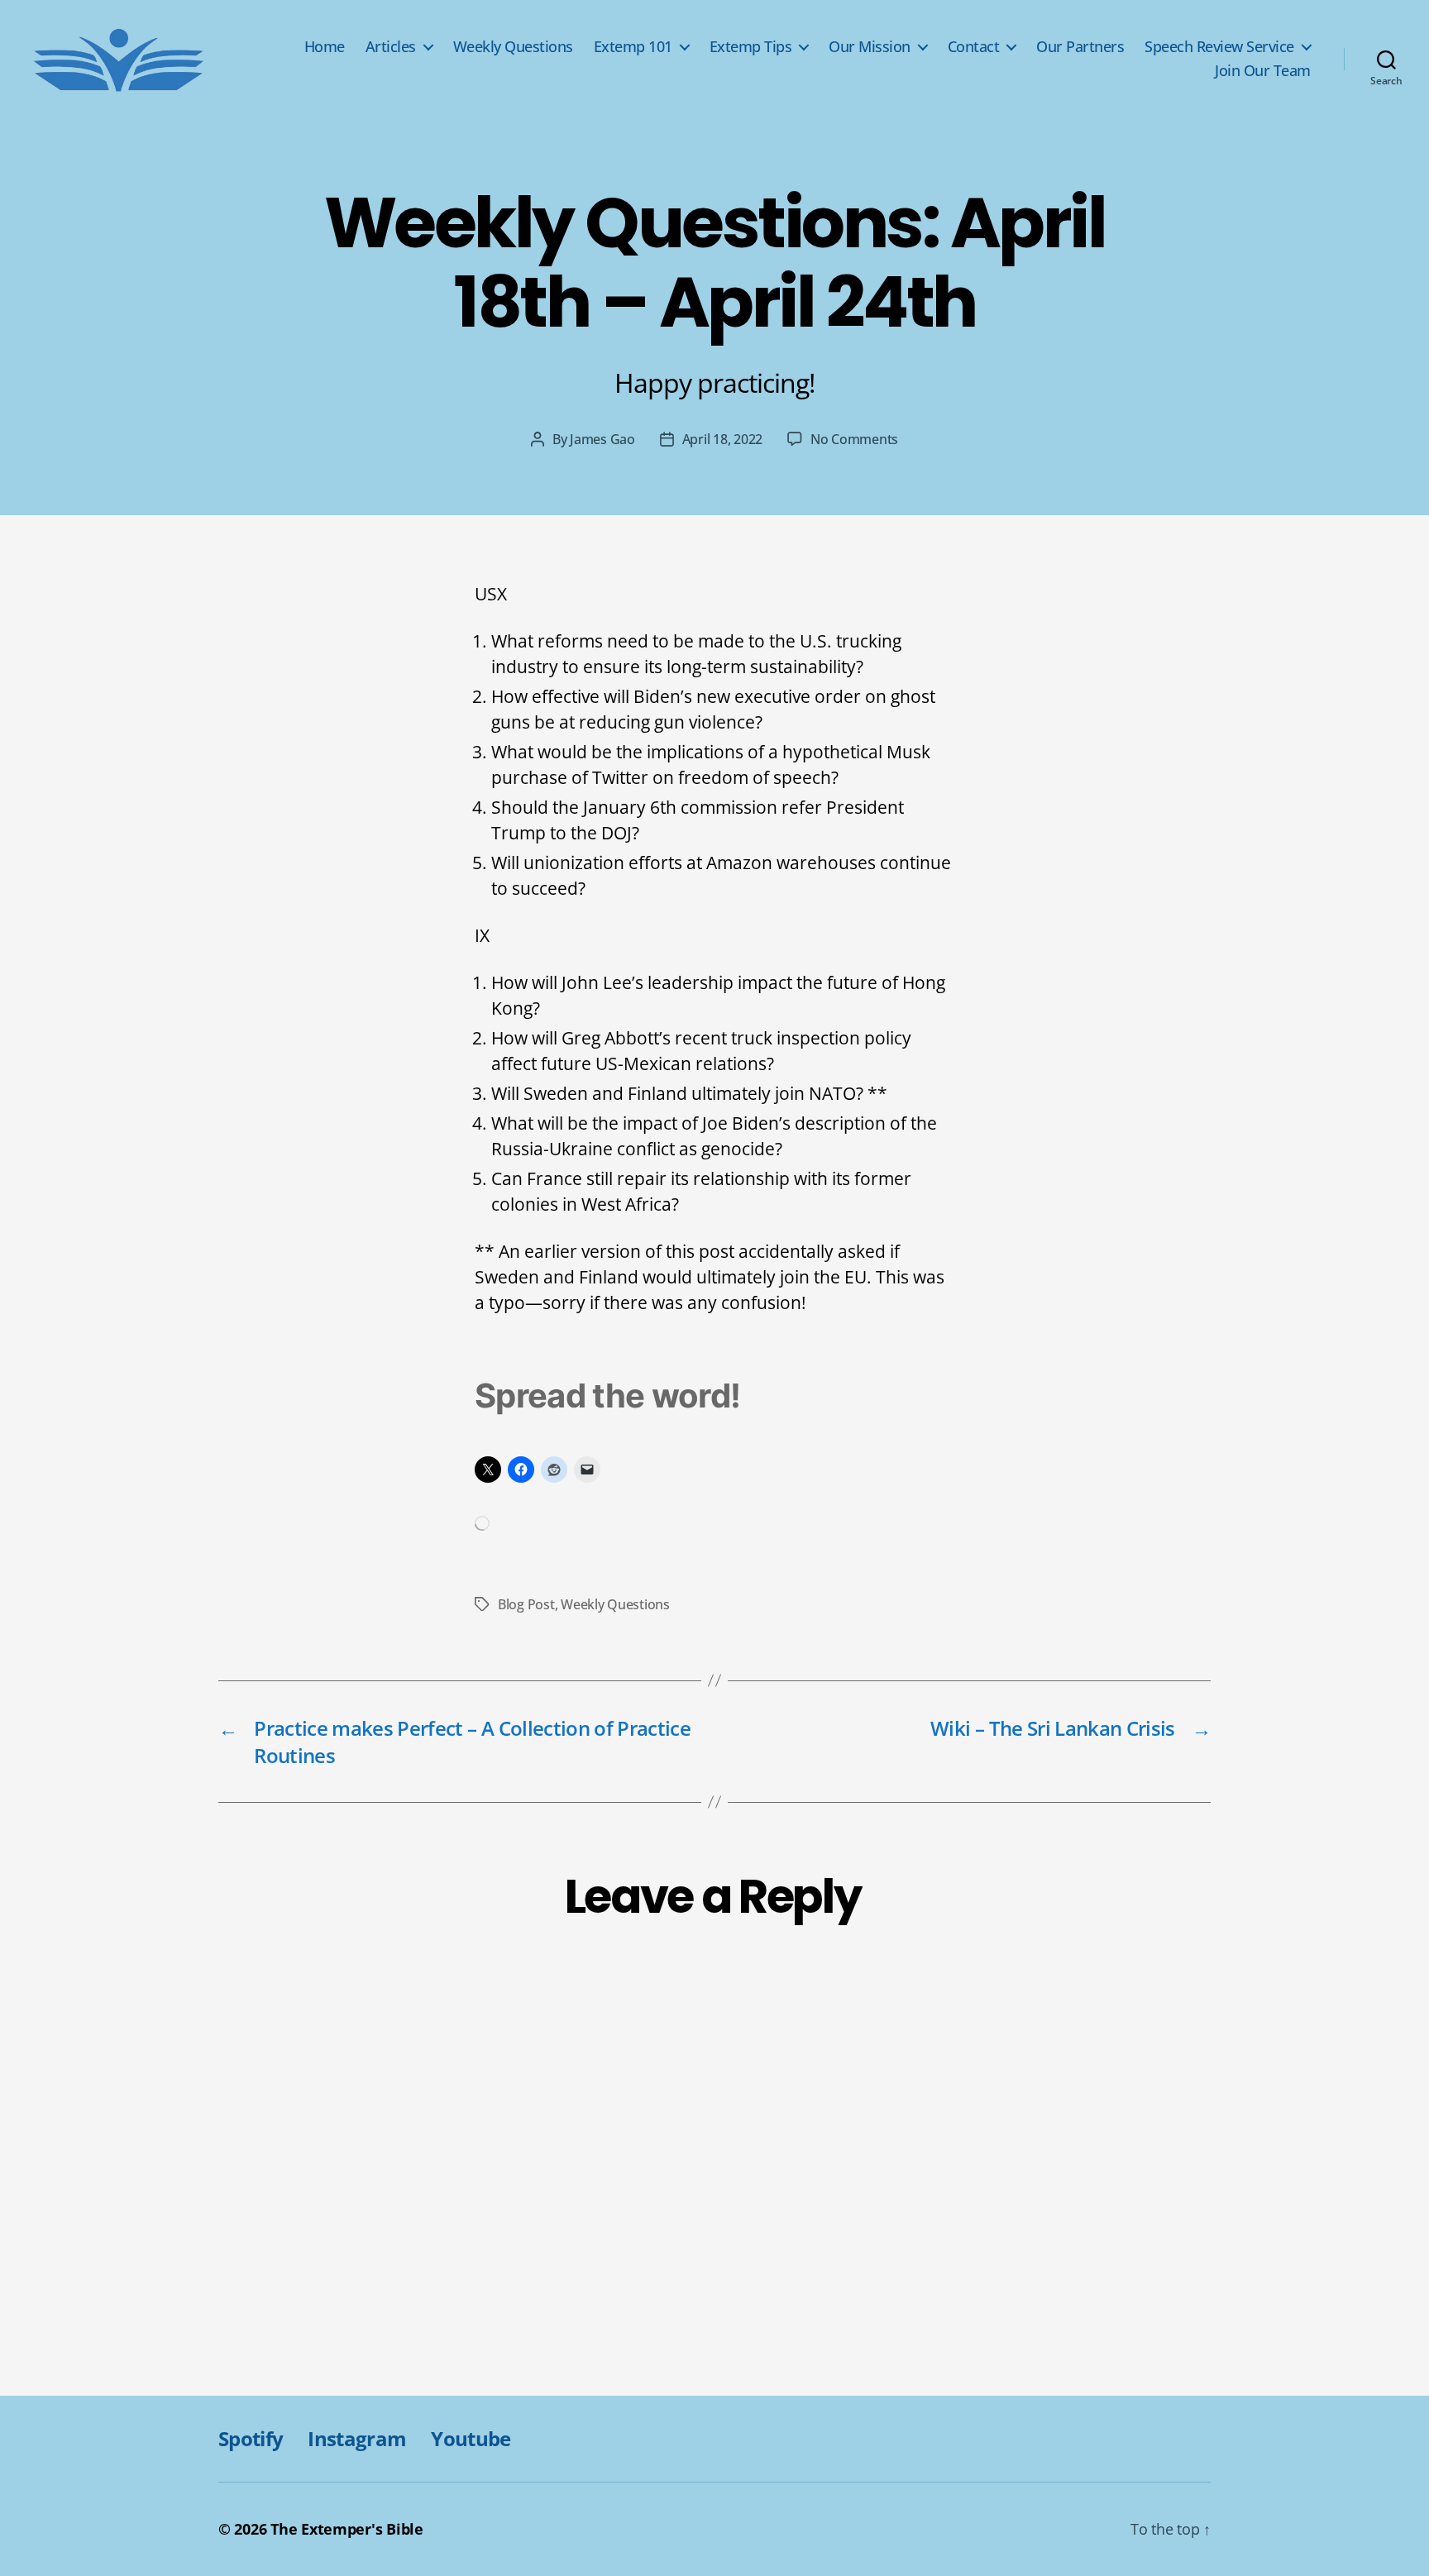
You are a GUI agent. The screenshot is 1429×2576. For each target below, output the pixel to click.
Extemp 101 (633, 47)
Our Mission (870, 47)
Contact (974, 47)
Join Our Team (1263, 71)
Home (325, 47)
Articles (391, 47)
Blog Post (526, 1604)
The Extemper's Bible (347, 2529)
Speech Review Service (1219, 47)
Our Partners (1080, 47)
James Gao (602, 439)
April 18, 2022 (722, 439)
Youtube (471, 2438)
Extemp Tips (751, 47)
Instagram (357, 2438)
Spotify (251, 2438)
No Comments (854, 439)
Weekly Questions (513, 47)
